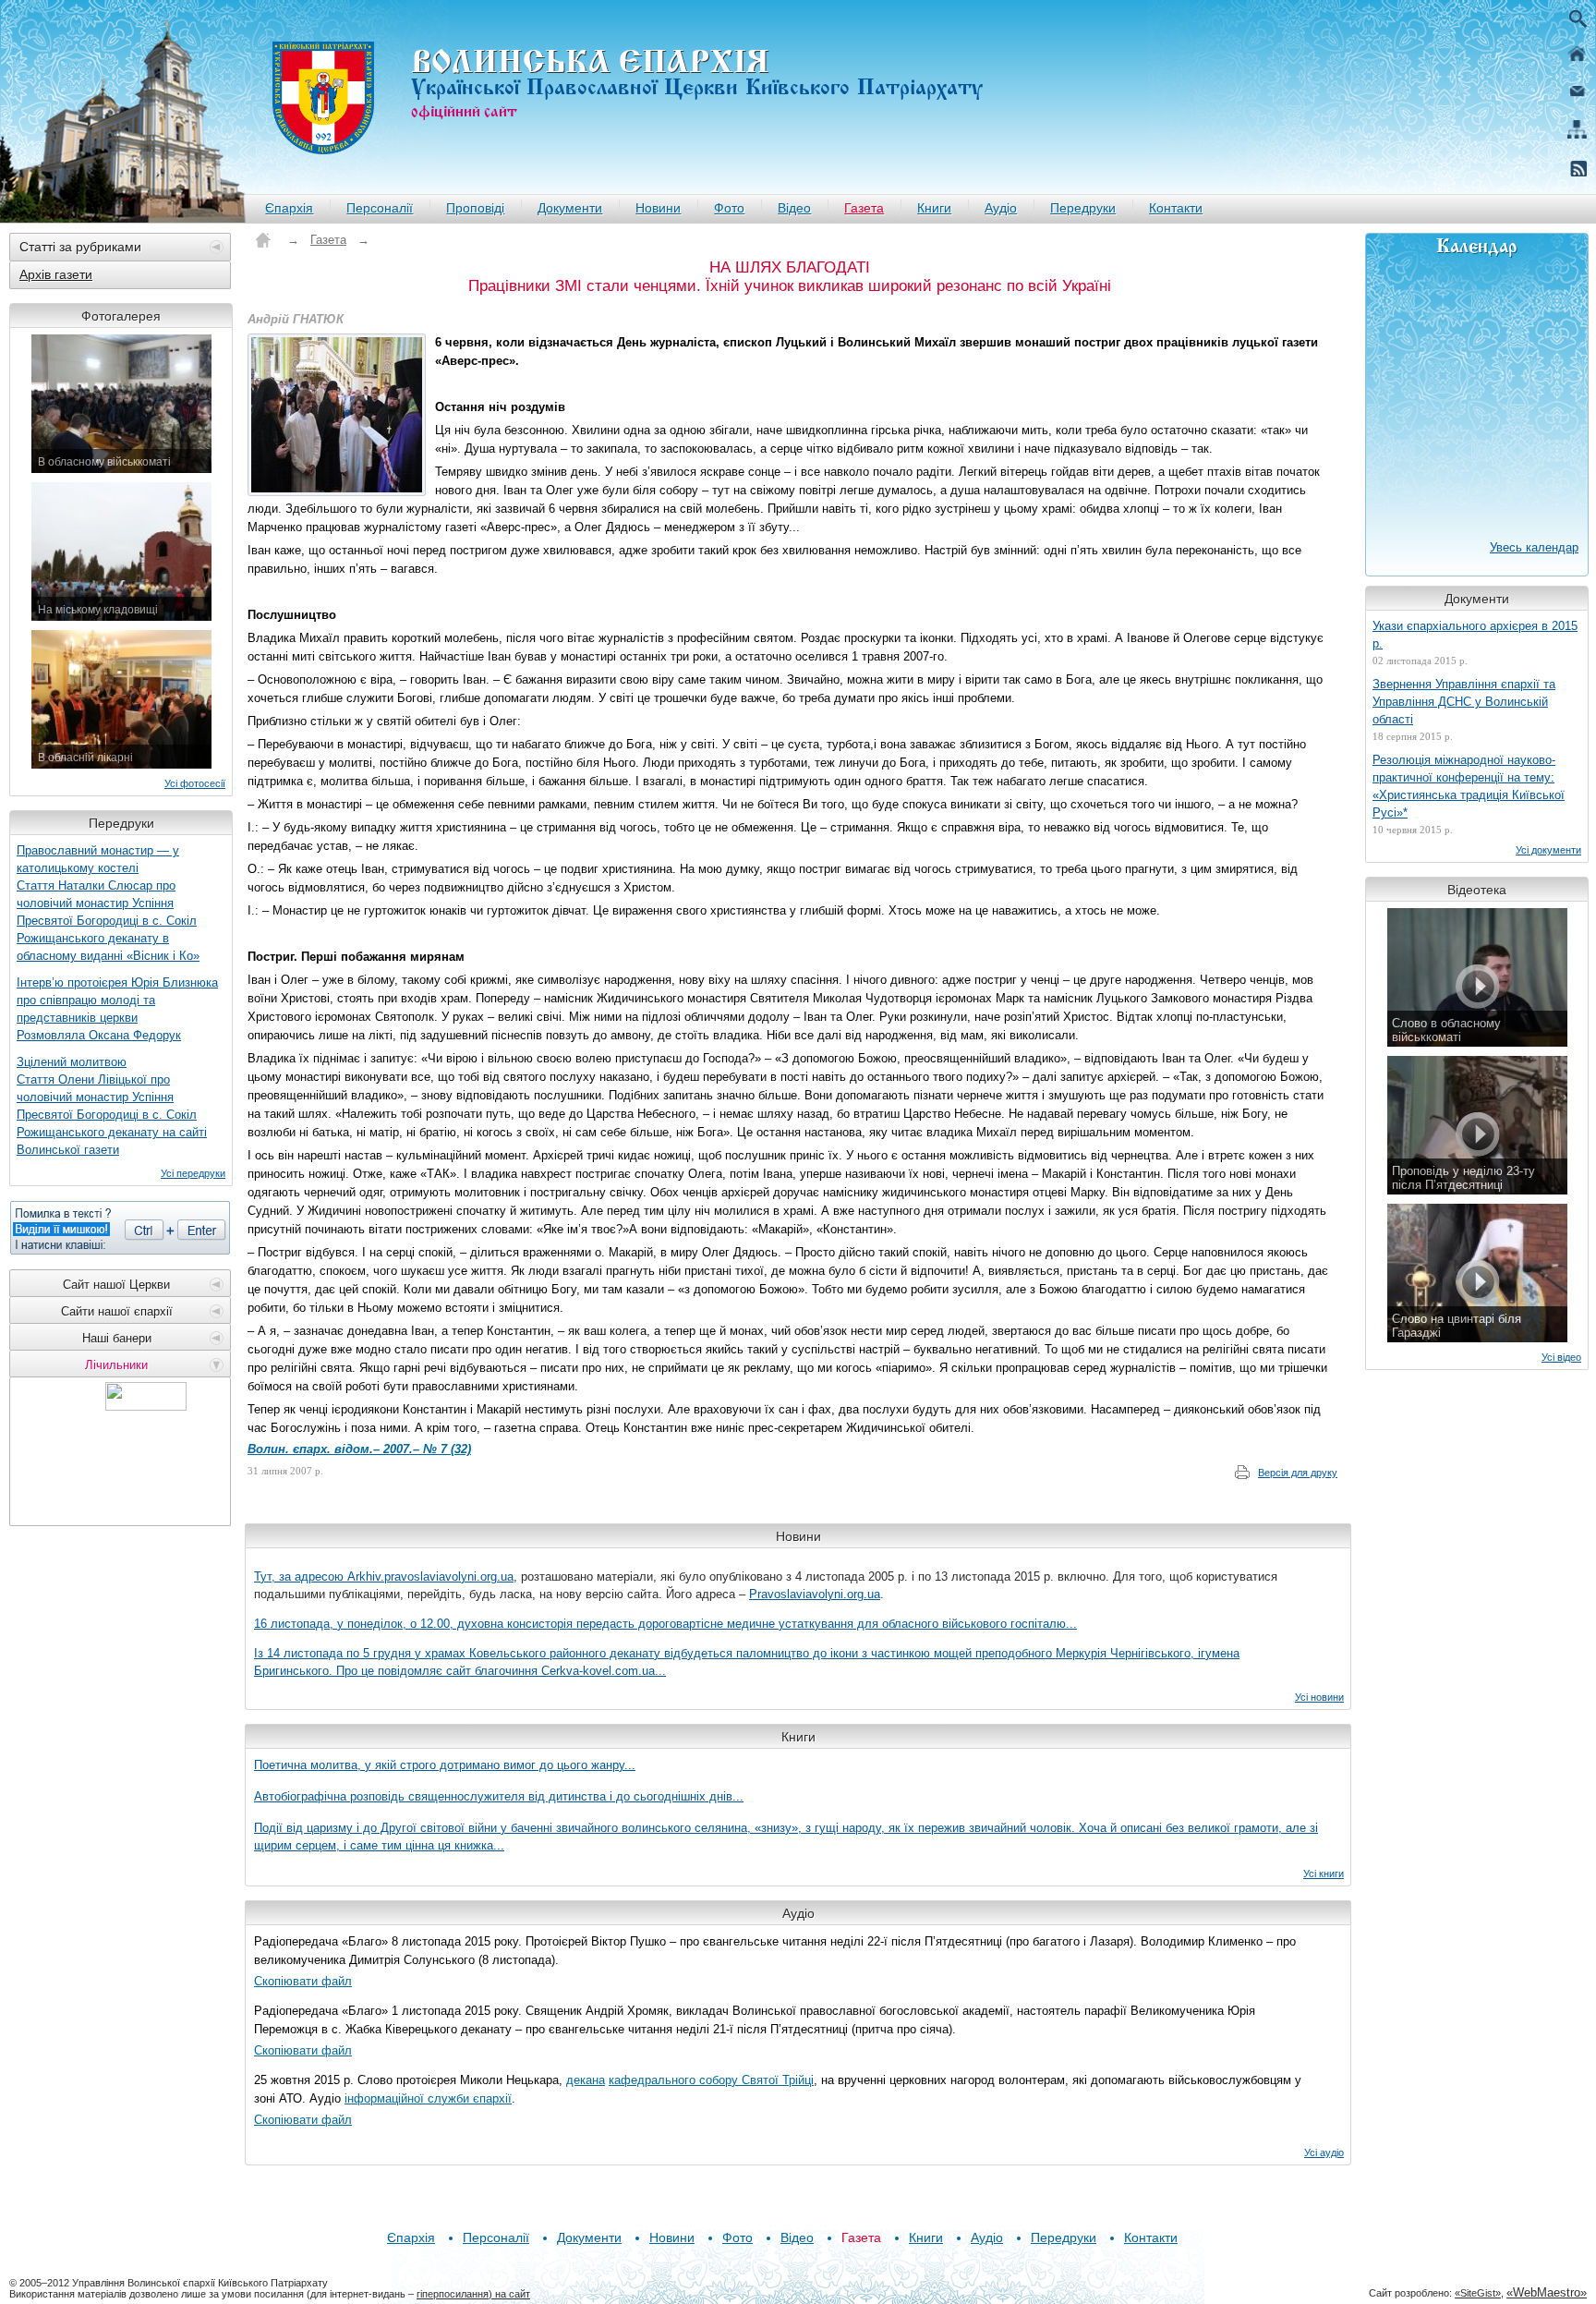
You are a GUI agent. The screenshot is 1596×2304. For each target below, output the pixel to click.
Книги (934, 208)
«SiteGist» (1478, 2293)
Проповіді (475, 208)
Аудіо (1001, 208)
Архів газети (56, 274)
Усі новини (1319, 1697)
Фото (729, 208)
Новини (658, 208)
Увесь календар (1534, 547)
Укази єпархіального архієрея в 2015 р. (1475, 635)
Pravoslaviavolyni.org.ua (815, 1594)
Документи (570, 208)
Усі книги (1324, 1874)
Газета (864, 208)
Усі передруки (193, 1173)
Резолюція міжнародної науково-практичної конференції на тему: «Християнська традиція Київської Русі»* (1469, 786)
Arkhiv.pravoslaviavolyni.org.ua (430, 1576)
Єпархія (289, 208)
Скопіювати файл (303, 1981)
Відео (794, 208)
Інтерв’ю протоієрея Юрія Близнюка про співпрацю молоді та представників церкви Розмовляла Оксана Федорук (117, 1009)
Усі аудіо (1324, 2152)
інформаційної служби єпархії (428, 2098)
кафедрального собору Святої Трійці (711, 2080)
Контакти (1176, 208)
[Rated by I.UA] (146, 1406)
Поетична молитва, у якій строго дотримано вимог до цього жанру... (445, 1765)
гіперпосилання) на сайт (473, 2294)
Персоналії (380, 208)
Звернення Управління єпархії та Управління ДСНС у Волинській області (1464, 702)
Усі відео (1561, 1357)
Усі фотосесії (195, 783)
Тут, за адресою (301, 1576)
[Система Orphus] (120, 1228)
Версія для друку (1298, 1473)
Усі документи (1548, 850)
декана (586, 2080)
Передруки (1083, 208)
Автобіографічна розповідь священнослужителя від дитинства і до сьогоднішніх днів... (499, 1796)
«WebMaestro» (1547, 2292)
